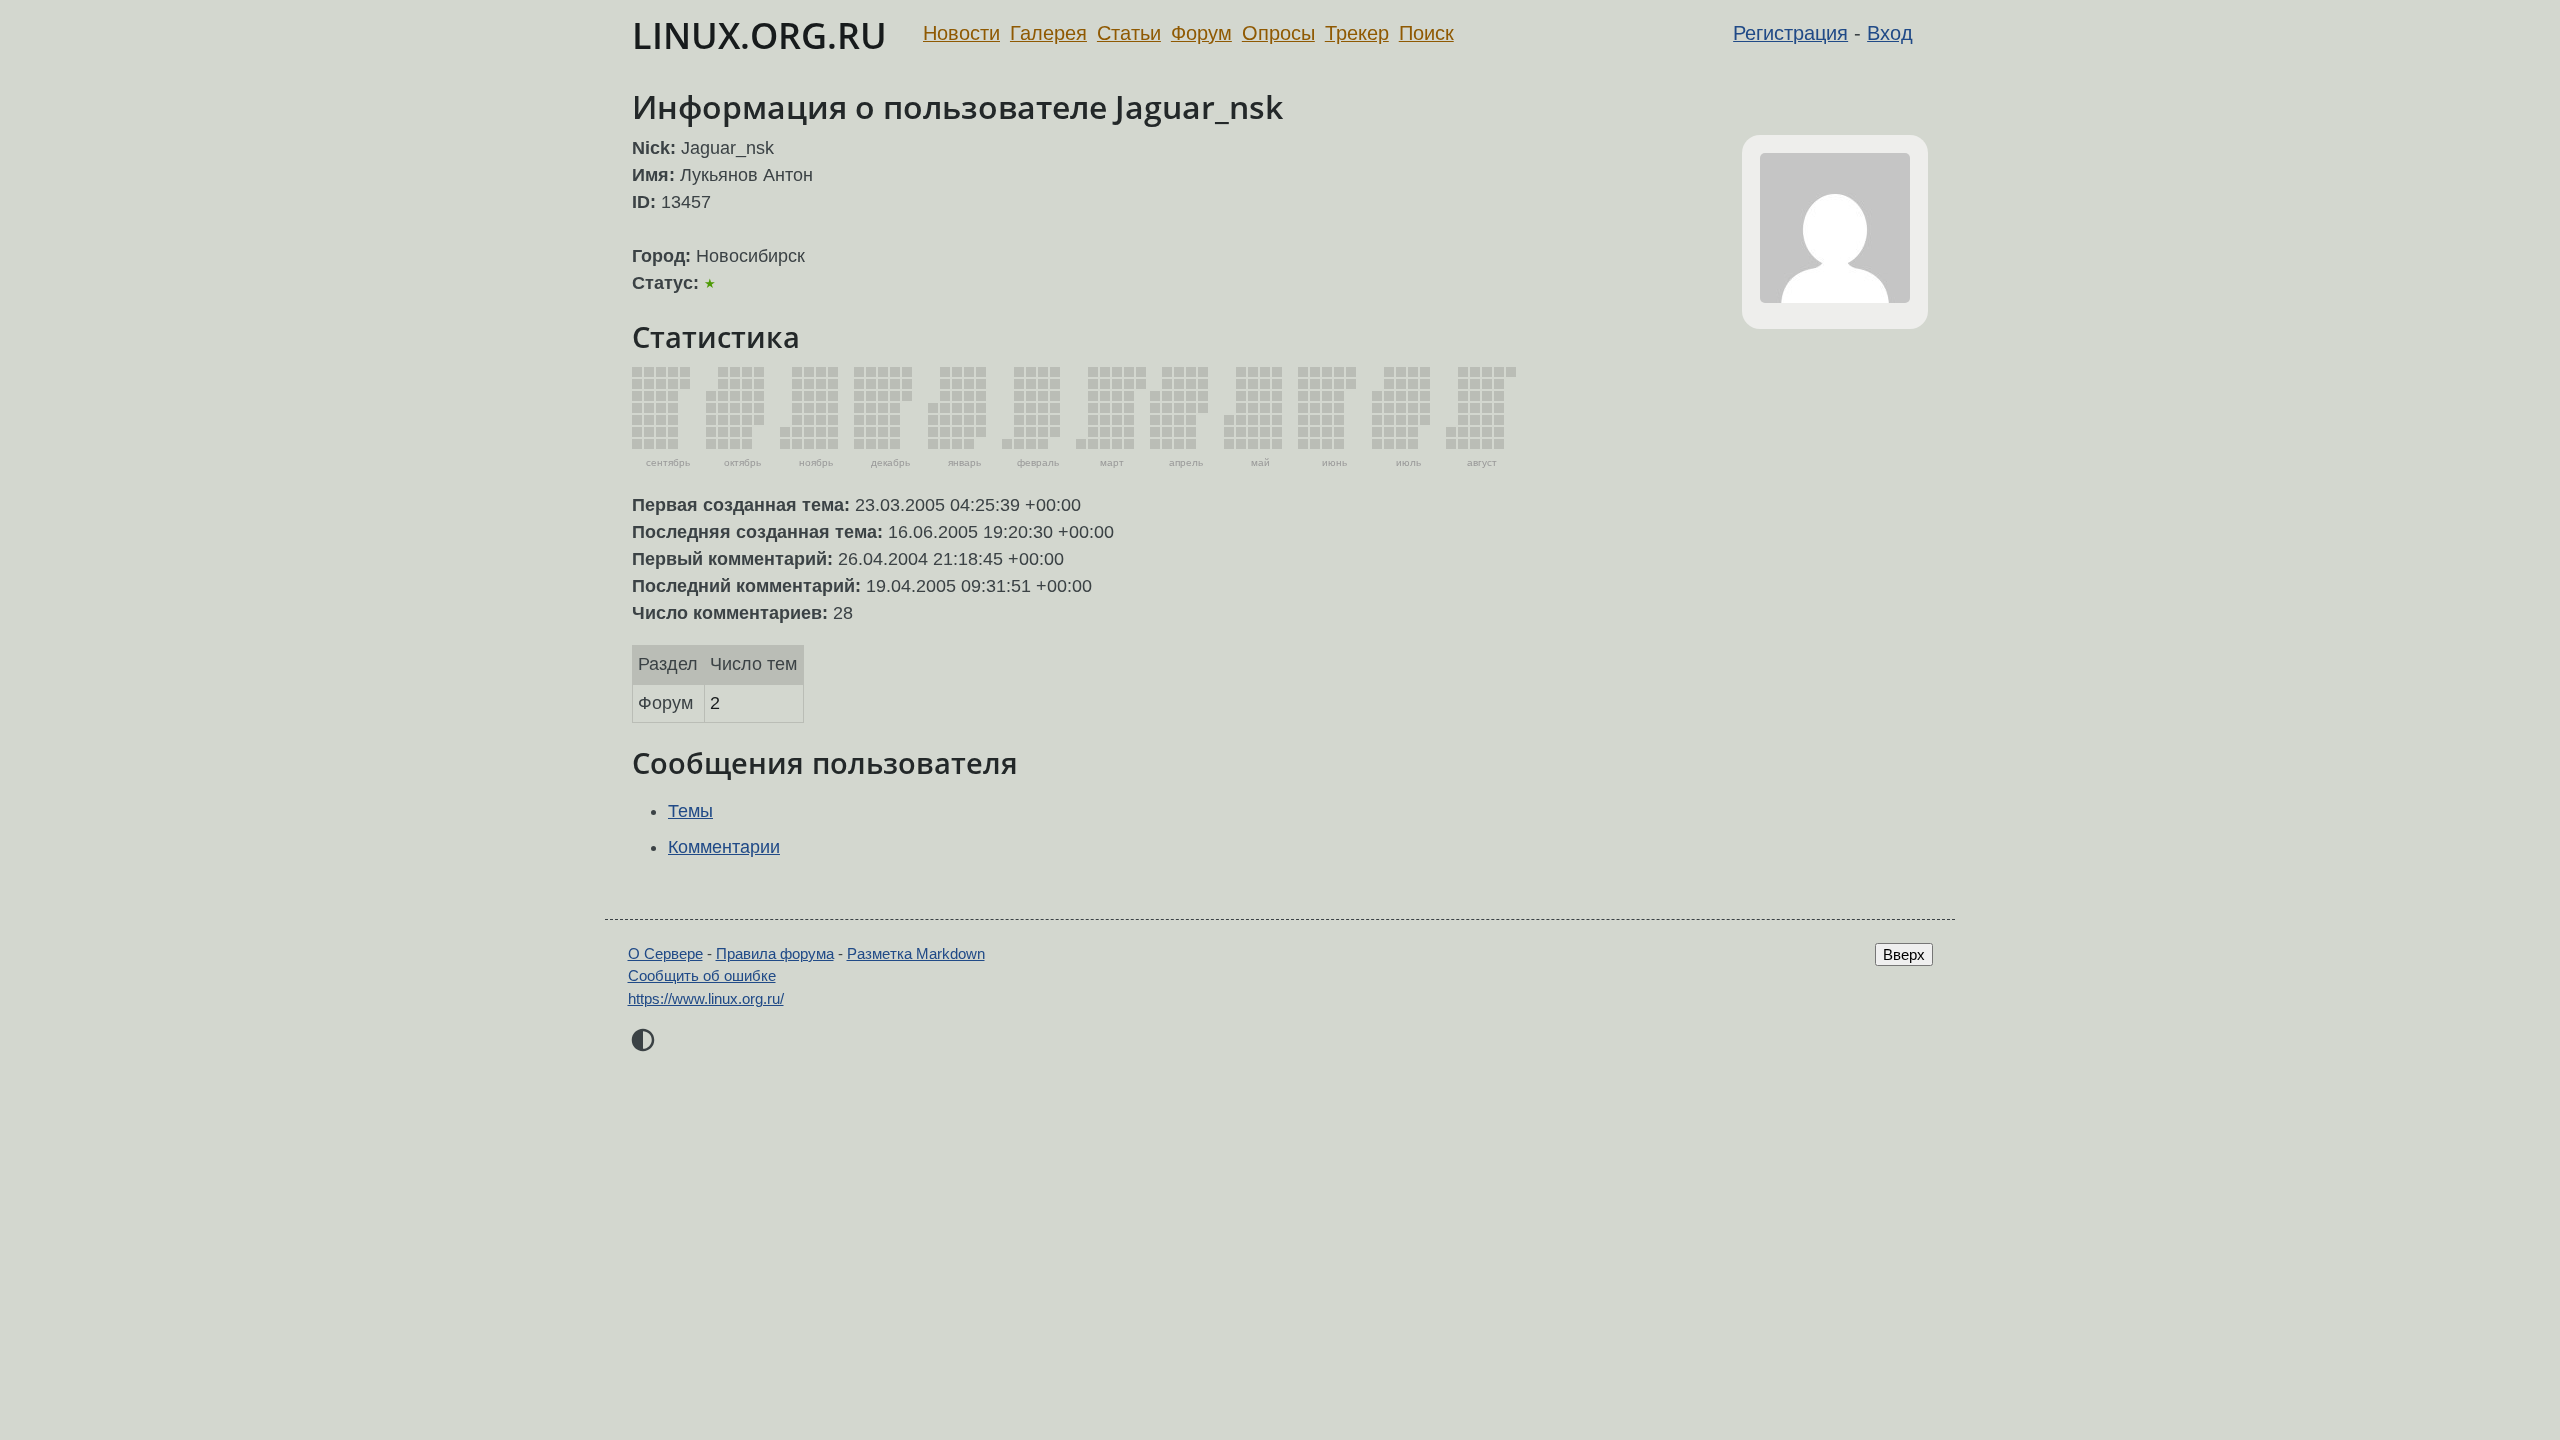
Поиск (1426, 33)
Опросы (1278, 33)
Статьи (1129, 33)
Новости (961, 33)
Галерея (1048, 33)
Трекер (1357, 33)
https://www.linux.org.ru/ (706, 998)
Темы (690, 811)
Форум (1201, 33)
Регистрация (1790, 33)
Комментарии (724, 847)
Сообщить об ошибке (702, 975)
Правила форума (775, 953)
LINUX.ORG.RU (759, 35)
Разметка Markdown (916, 953)
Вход (1890, 33)
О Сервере (665, 953)
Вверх (1904, 954)
